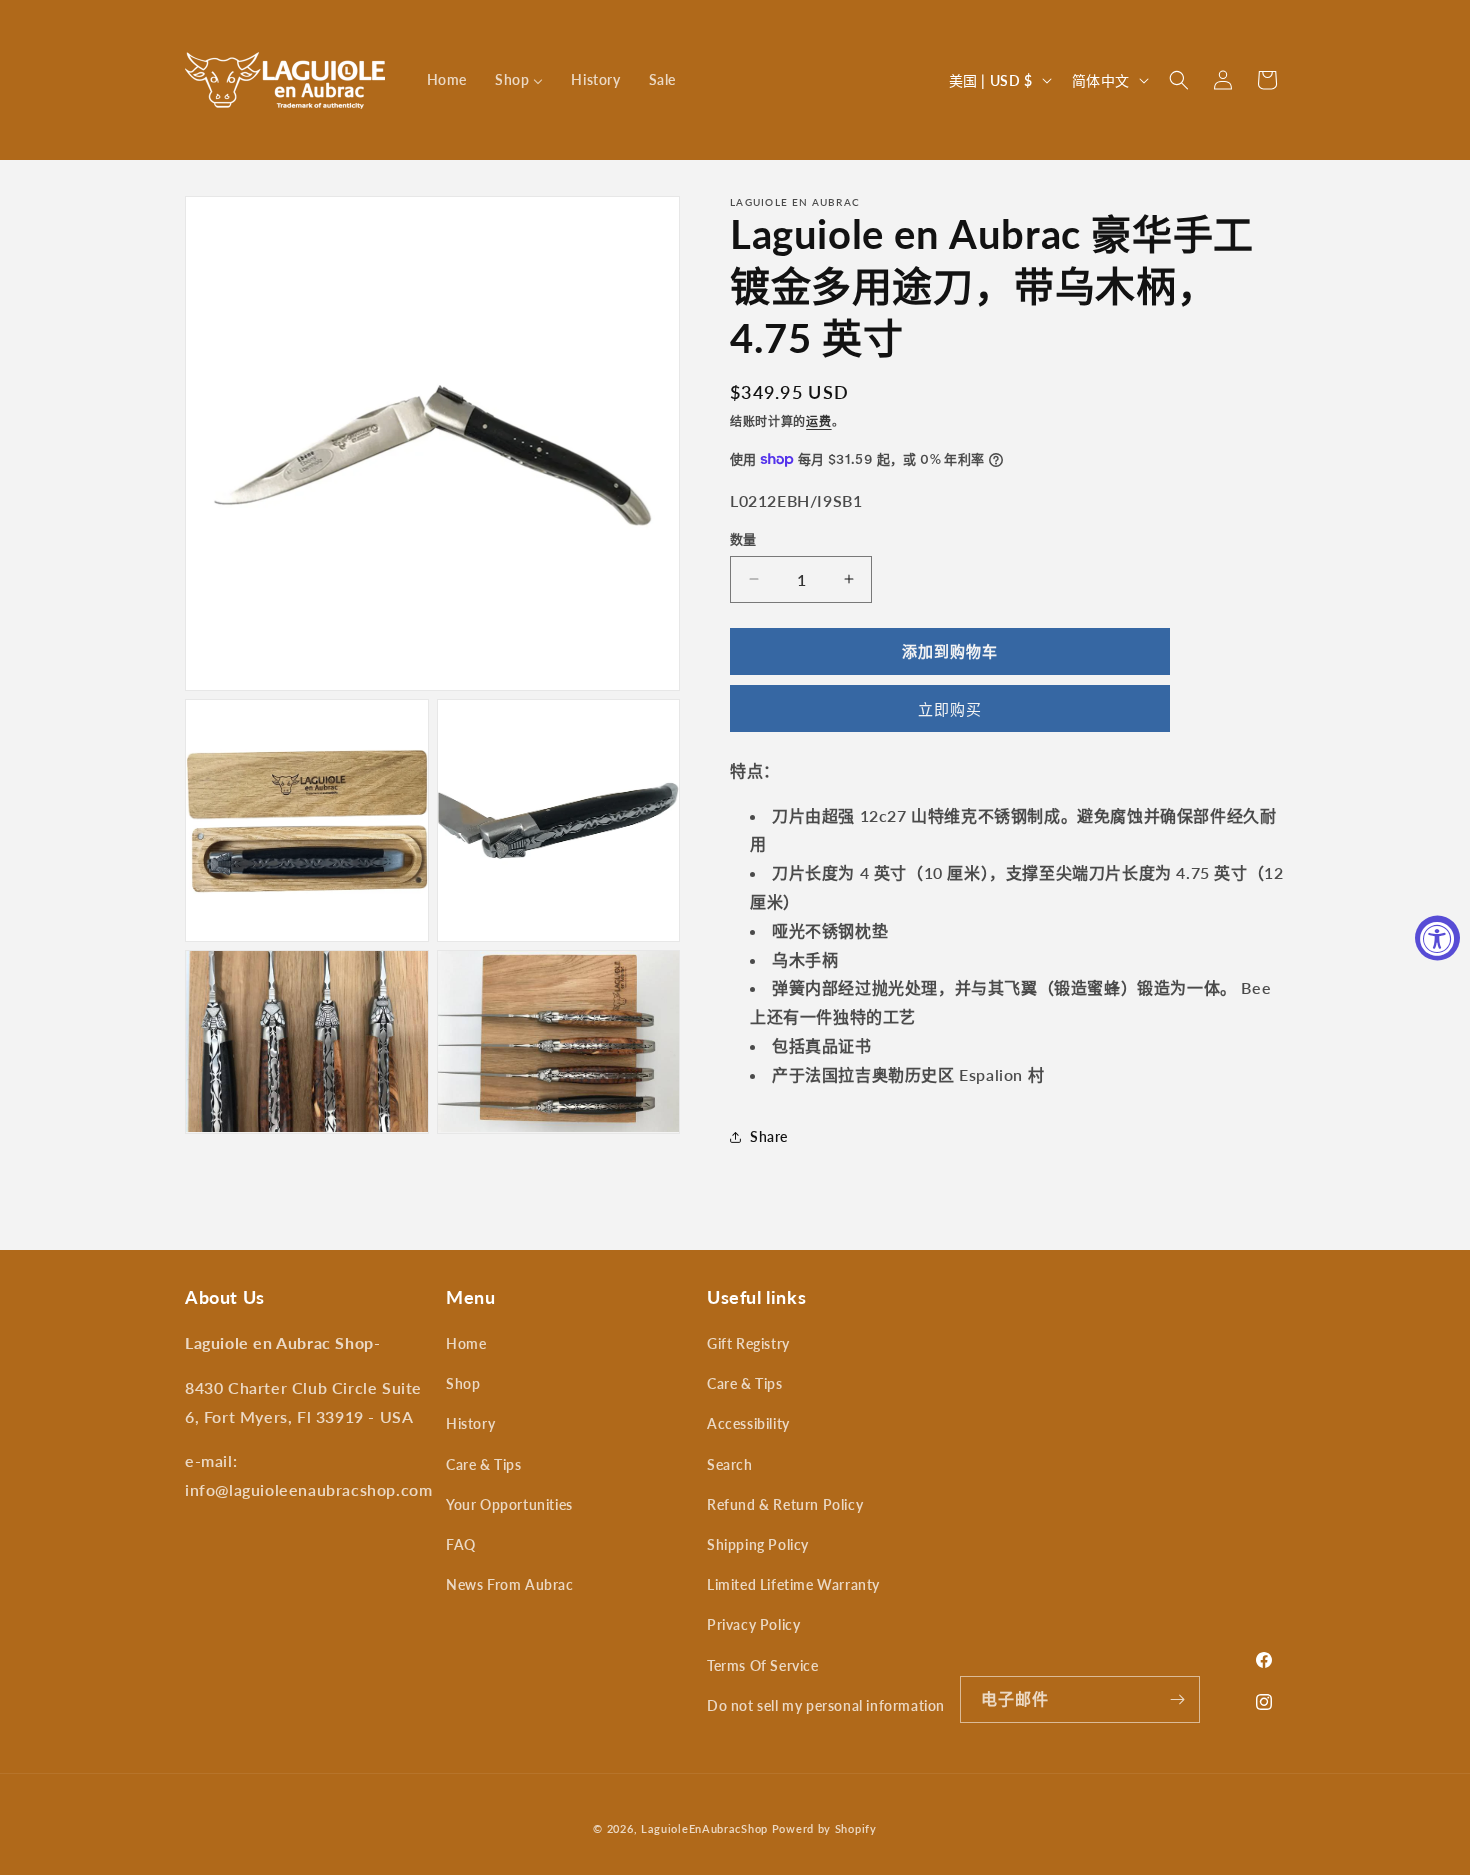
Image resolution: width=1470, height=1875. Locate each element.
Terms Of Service (763, 1665)
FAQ (461, 1544)
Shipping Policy (758, 1544)
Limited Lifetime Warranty (793, 1584)
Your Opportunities (509, 1504)
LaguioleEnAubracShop (704, 1828)
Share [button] (769, 1136)
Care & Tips (484, 1464)
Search (730, 1464)
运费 (818, 421)
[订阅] (1177, 1699)
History (470, 1423)
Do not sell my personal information (826, 1705)
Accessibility (748, 1423)
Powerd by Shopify (824, 1828)
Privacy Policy (753, 1624)
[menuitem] (447, 80)
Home (466, 1343)
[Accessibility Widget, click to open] (1437, 937)
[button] (1179, 80)
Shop (463, 1383)
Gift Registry (748, 1343)
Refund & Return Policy (785, 1504)
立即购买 (950, 709)
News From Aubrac (510, 1584)
